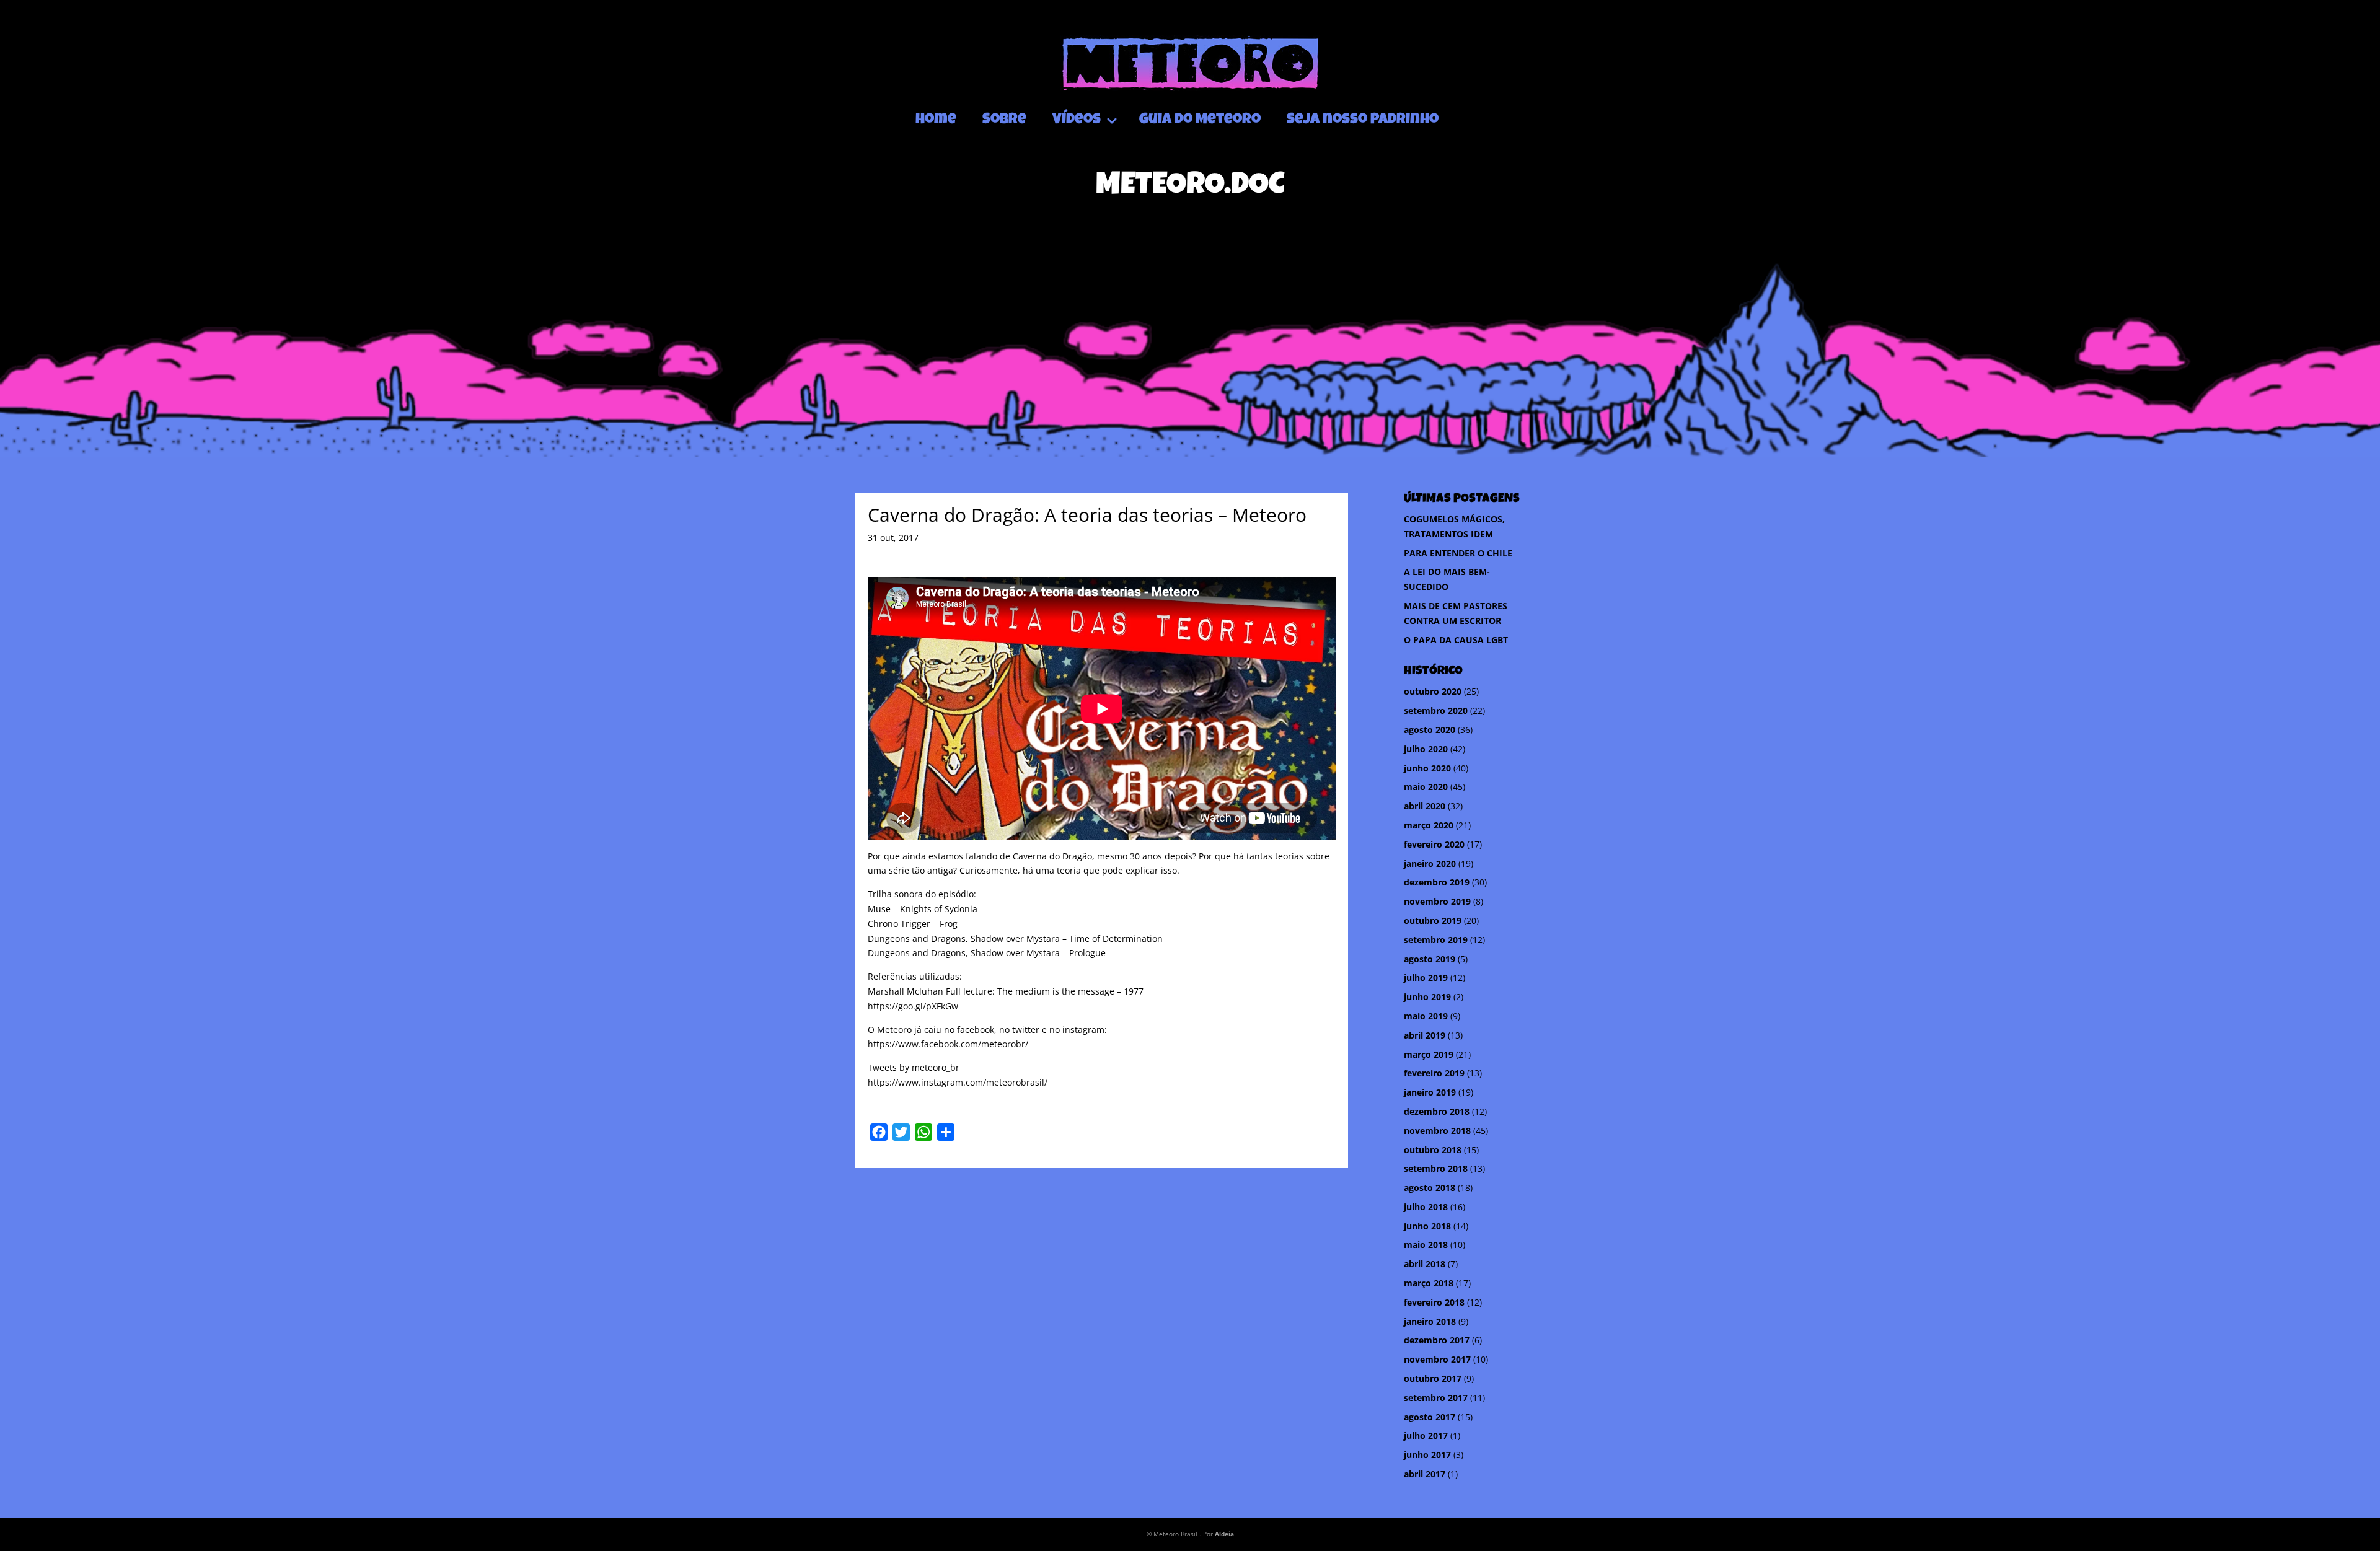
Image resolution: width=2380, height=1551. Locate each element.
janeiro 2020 (1430, 863)
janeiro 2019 (1430, 1092)
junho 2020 (1427, 768)
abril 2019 (1425, 1035)
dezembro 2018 (1437, 1111)
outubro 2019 (1433, 920)
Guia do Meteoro (1200, 120)
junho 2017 (1427, 1455)
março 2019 (1429, 1054)
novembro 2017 (1437, 1359)
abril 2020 (1425, 806)
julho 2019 (1426, 978)
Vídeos (1077, 120)
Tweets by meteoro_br (914, 1067)
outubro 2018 (1433, 1150)
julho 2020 (1426, 749)
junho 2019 (1427, 997)
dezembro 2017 (1437, 1340)
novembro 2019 (1437, 901)
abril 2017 (1425, 1474)
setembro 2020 (1436, 710)
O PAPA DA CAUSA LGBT (1456, 640)
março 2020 (1429, 825)
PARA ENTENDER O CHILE (1458, 553)
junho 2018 (1427, 1226)
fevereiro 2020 (1434, 844)
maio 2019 (1426, 1016)
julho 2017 (1426, 1435)
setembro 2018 (1436, 1168)
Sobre (1004, 120)
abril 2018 (1425, 1264)
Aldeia (1224, 1534)
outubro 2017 (1433, 1378)
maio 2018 (1426, 1245)
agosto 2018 (1430, 1188)
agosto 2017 (1430, 1417)
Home (936, 120)
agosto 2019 (1430, 959)
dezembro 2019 (1437, 882)
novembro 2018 (1437, 1131)
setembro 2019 (1436, 940)
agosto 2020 (1430, 730)
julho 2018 (1426, 1207)
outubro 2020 (1433, 691)
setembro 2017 (1436, 1398)
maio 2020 (1426, 787)
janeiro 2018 (1430, 1321)
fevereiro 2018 (1434, 1302)
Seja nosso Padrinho (1363, 120)
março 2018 (1429, 1283)
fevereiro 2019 (1434, 1073)
